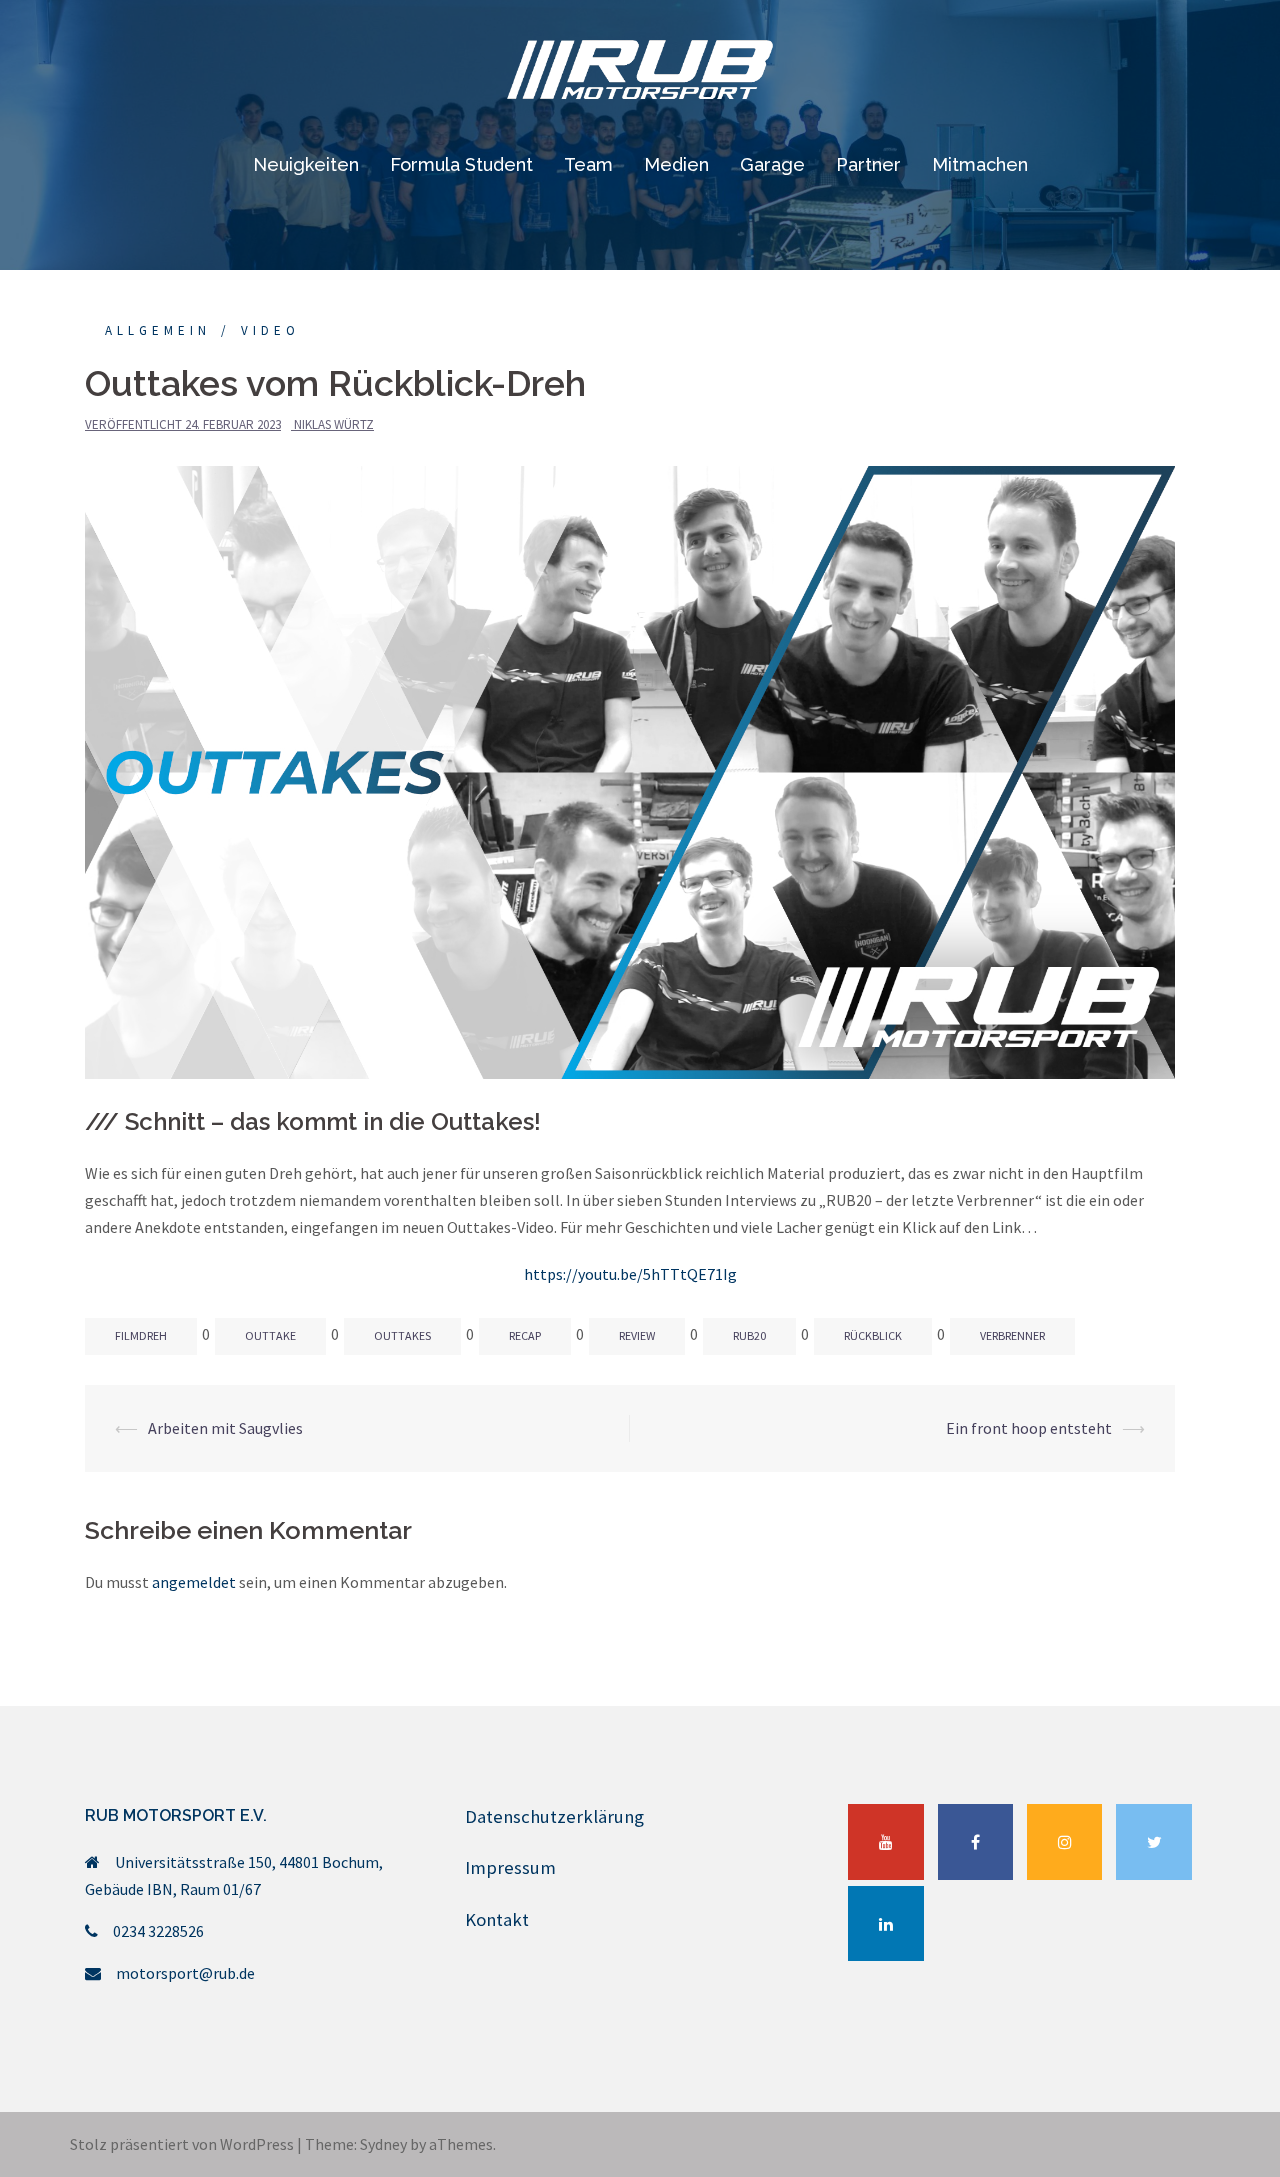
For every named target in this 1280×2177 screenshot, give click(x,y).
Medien (676, 164)
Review (637, 1335)
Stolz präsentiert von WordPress (182, 2144)
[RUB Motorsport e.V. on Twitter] (1154, 1842)
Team (588, 164)
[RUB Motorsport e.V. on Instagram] (1065, 1842)
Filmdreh (141, 1335)
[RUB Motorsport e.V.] (640, 75)
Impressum (510, 1867)
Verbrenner (1012, 1335)
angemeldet (194, 1582)
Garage (772, 164)
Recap (525, 1335)
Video (270, 330)
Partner (868, 164)
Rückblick (873, 1335)
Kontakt (497, 1919)
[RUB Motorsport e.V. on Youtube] (886, 1842)
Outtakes (402, 1335)
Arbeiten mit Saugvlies (225, 1428)
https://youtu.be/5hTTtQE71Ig (630, 1274)
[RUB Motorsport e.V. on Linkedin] (886, 1924)
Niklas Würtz (334, 424)
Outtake (270, 1335)
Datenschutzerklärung (554, 1816)
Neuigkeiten (306, 164)
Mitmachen (980, 164)
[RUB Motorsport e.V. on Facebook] (976, 1842)
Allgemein (158, 330)
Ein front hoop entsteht (1029, 1428)
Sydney (383, 2144)
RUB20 (749, 1335)
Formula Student (461, 164)
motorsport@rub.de (185, 1973)
